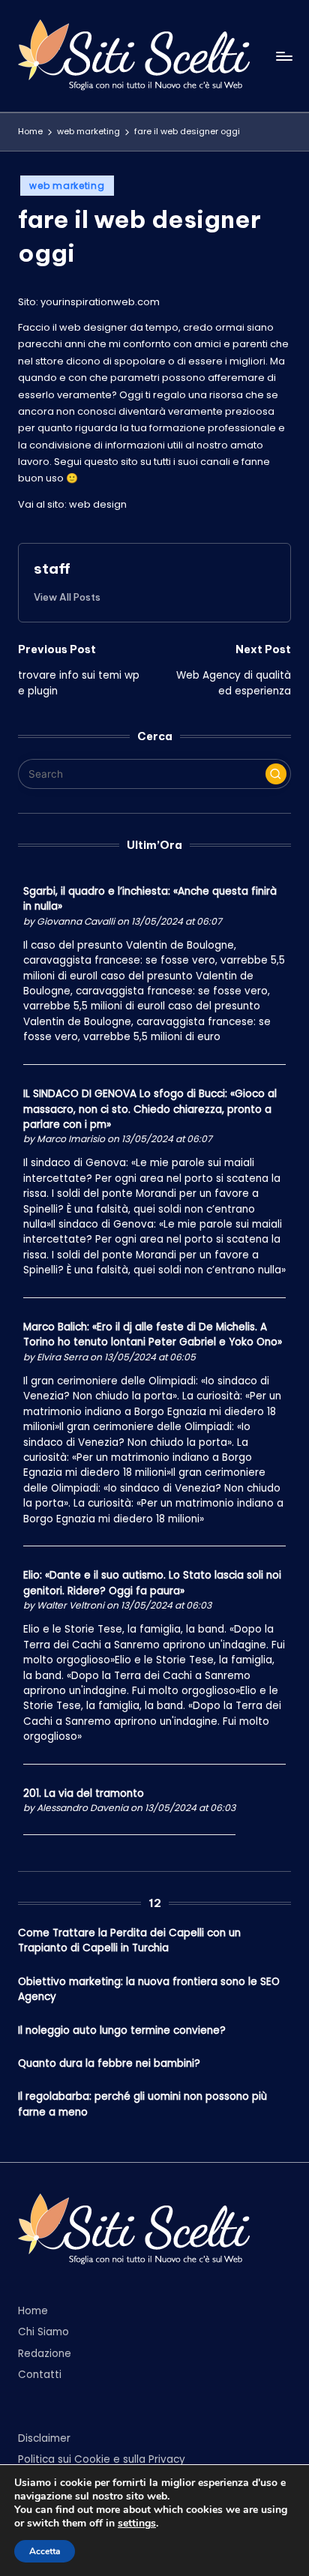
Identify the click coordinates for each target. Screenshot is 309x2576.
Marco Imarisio (71, 1139)
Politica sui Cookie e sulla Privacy (102, 2459)
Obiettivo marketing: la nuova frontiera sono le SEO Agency (149, 1989)
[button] (67, 597)
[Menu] (283, 56)
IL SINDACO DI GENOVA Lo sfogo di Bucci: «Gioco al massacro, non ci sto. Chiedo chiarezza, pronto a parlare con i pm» (150, 1109)
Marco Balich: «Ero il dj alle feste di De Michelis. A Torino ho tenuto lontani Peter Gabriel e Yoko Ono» (153, 1334)
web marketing (67, 186)
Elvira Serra (62, 1357)
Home (33, 2311)
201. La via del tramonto (84, 1793)
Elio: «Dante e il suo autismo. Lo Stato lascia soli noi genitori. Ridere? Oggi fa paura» (152, 1583)
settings (137, 2524)
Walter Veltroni (70, 1605)
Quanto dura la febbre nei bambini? (109, 2063)
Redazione (45, 2354)
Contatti (40, 2375)
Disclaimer (44, 2438)
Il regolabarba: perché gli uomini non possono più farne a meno (142, 2104)
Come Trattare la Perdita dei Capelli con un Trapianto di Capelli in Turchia (129, 1940)
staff (52, 568)
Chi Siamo (43, 2332)
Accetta (45, 2551)
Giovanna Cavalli (76, 921)
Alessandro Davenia (82, 1808)
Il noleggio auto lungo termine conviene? (122, 2030)
